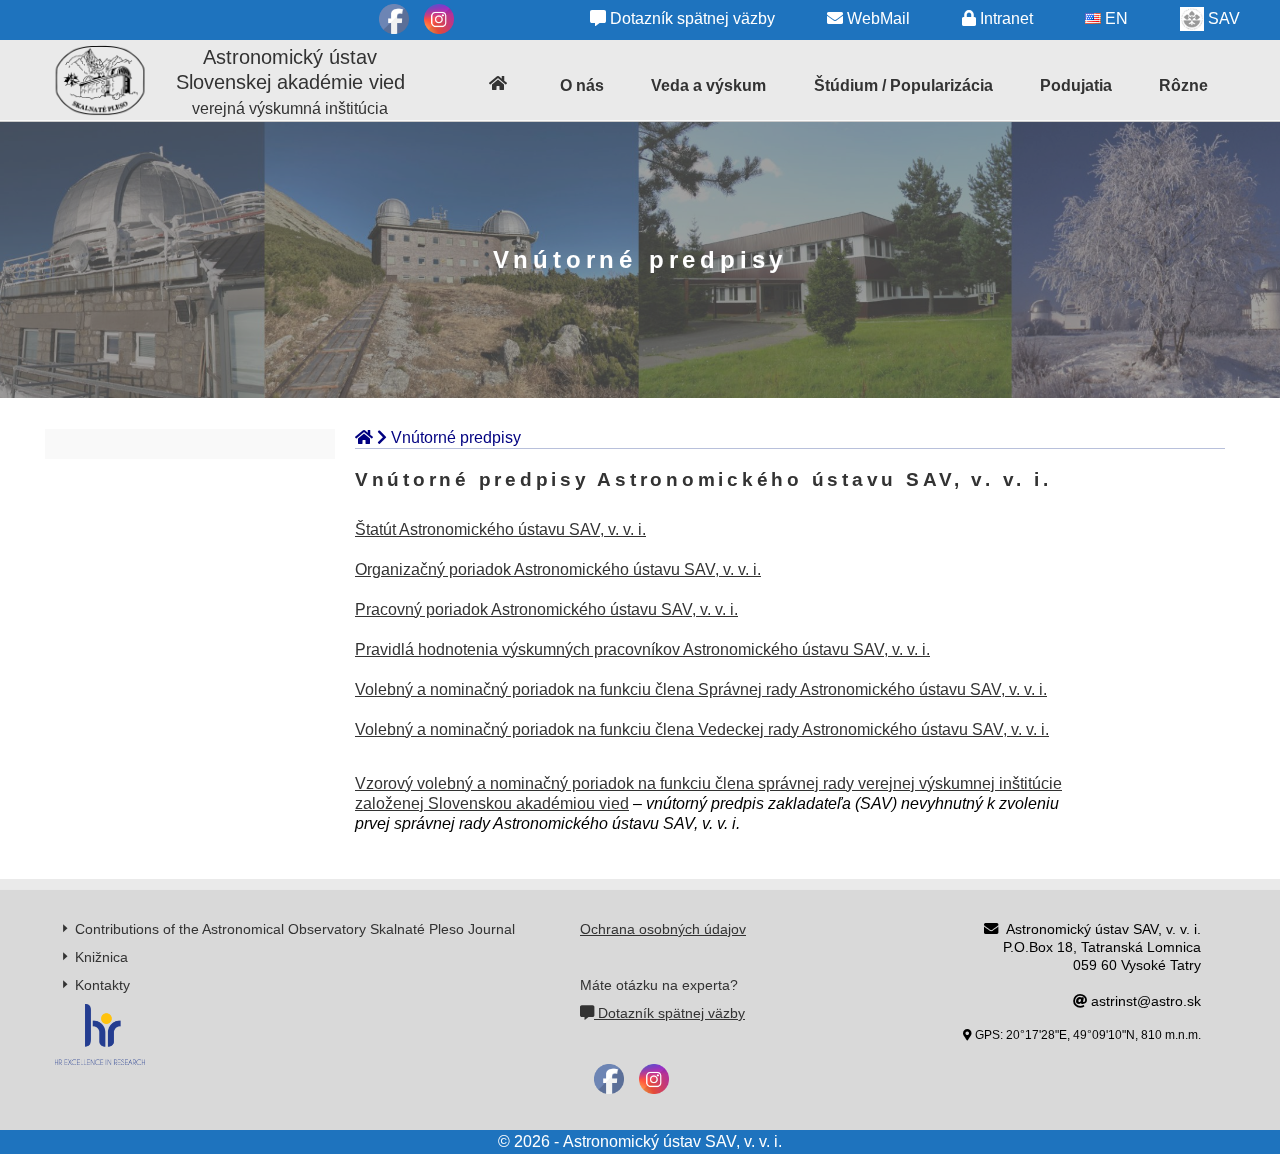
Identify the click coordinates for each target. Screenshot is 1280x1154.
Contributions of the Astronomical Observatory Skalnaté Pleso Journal (295, 929)
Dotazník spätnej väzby (690, 18)
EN (1114, 18)
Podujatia (1076, 85)
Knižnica (101, 957)
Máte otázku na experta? (659, 985)
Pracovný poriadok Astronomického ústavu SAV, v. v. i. (546, 609)
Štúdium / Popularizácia (903, 85)
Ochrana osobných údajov (663, 929)
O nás (582, 85)
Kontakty (102, 985)
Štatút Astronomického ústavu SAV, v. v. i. (500, 529)
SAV (1222, 18)
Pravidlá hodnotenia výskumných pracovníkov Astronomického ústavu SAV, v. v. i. (642, 649)
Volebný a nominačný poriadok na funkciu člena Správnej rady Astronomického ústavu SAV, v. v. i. (701, 689)
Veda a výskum (708, 85)
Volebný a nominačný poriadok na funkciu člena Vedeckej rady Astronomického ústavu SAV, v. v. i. (702, 729)
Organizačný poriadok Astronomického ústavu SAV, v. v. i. (558, 569)
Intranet (1004, 18)
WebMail (876, 18)
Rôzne (1183, 85)
